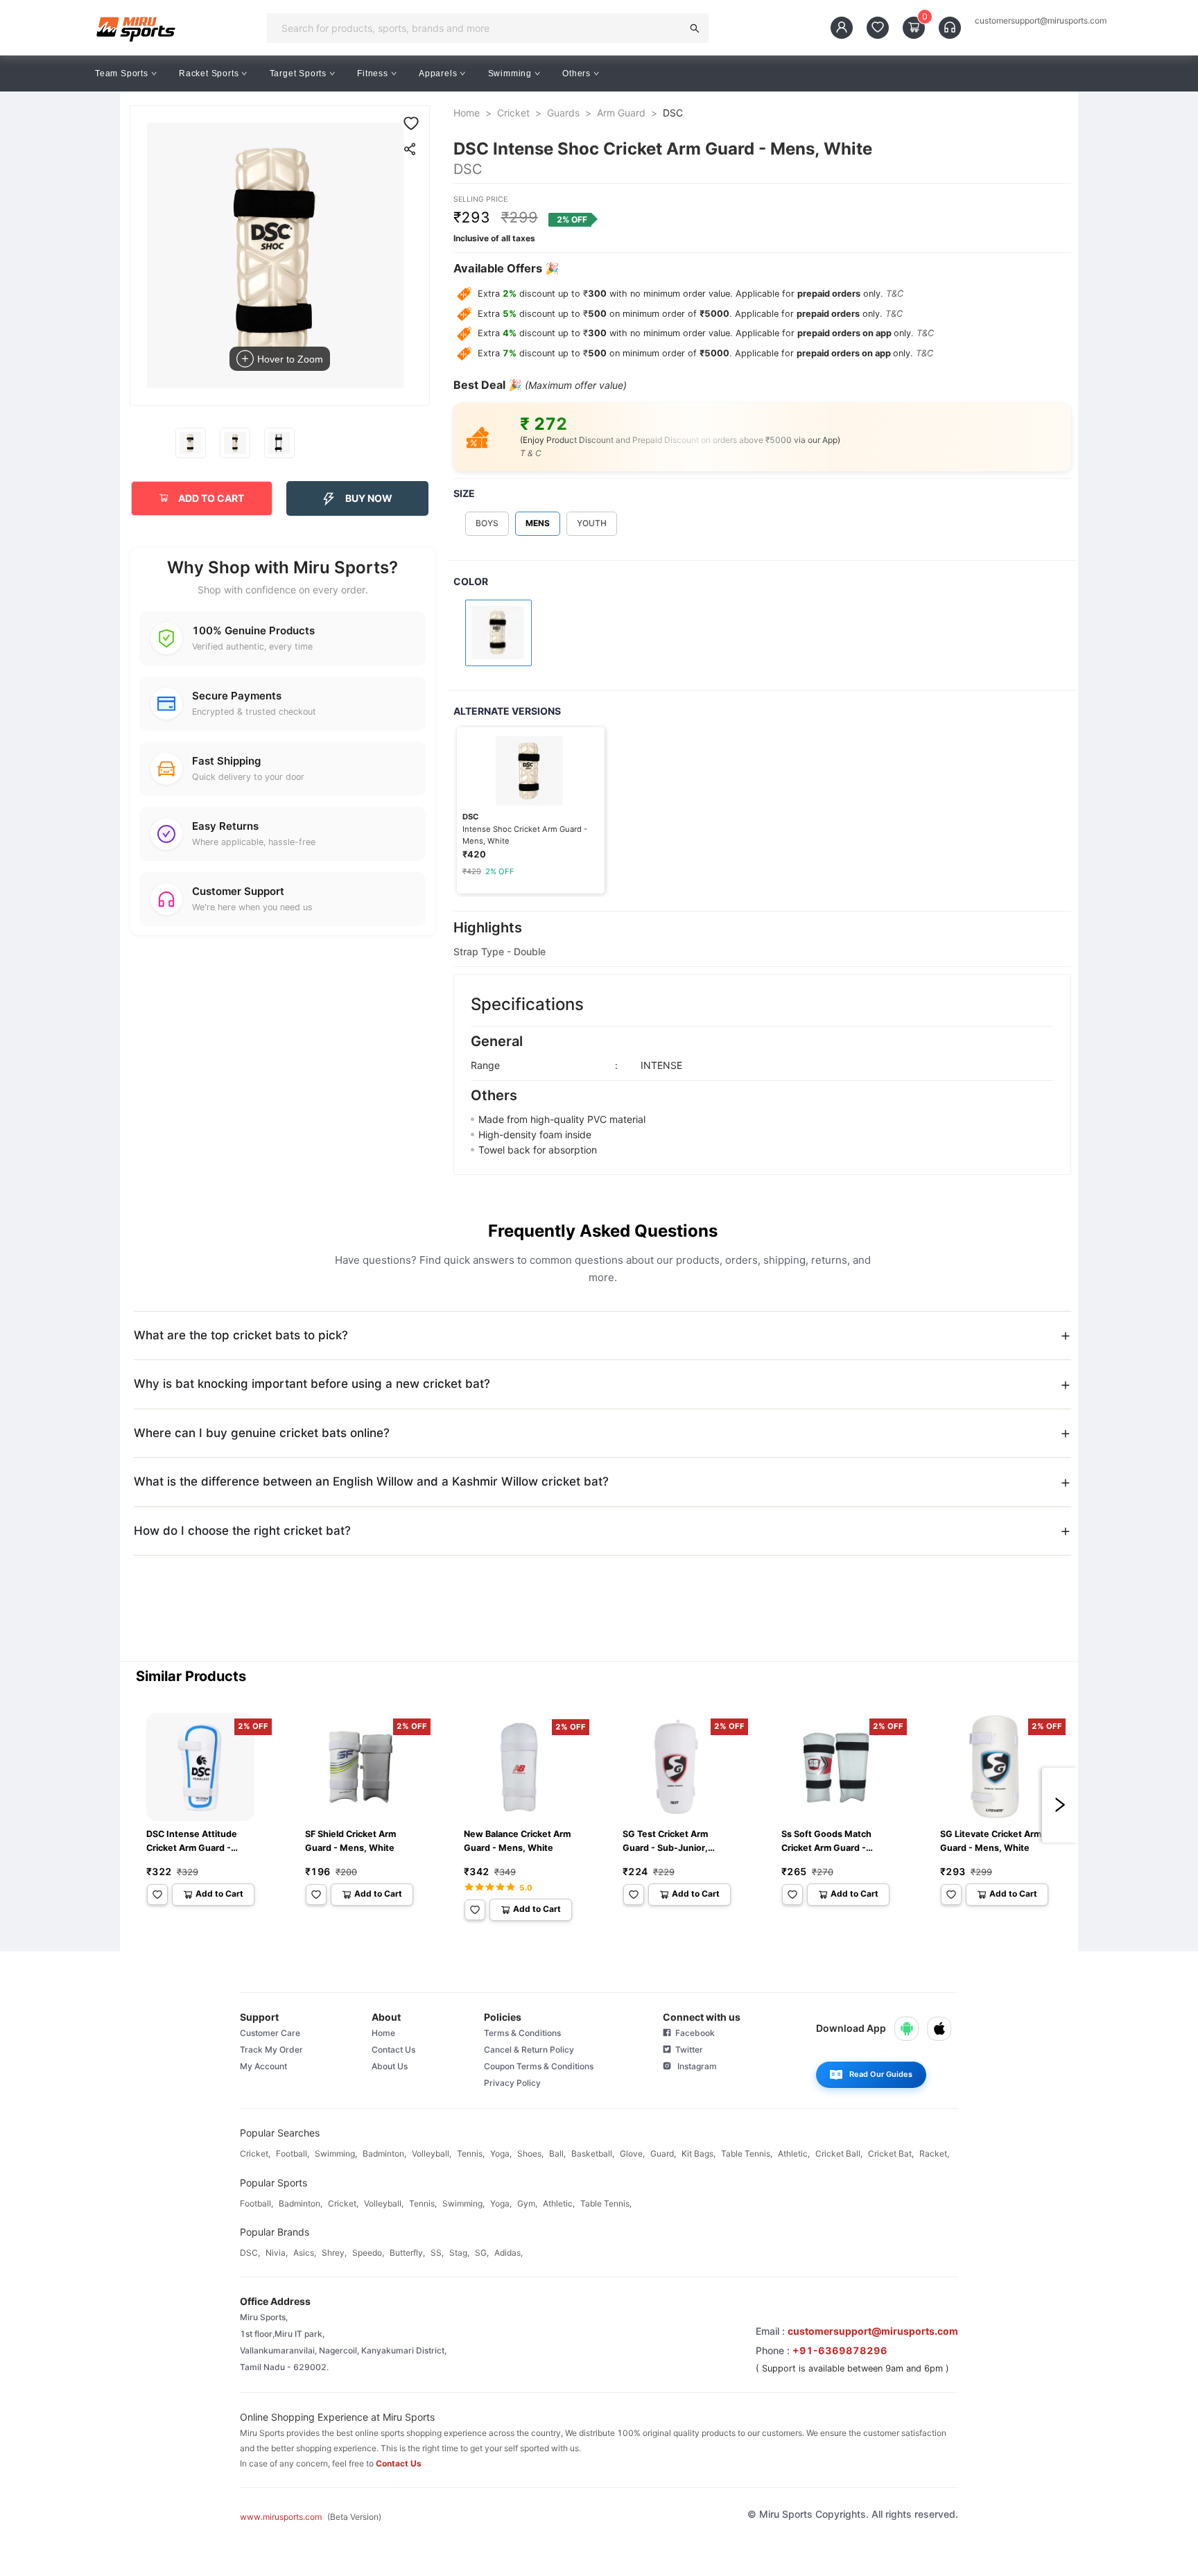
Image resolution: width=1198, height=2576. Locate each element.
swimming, (336, 2153)
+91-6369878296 (840, 2350)
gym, (527, 2203)
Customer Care (270, 2033)
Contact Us (393, 2050)
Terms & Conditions (522, 2033)
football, (293, 2153)
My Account (263, 2066)
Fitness (373, 73)
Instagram (694, 2066)
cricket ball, (839, 2153)
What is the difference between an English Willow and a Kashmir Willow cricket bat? (371, 1481)
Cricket (513, 113)
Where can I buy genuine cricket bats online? (262, 1433)
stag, (459, 2253)
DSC (673, 113)
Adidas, (509, 2253)
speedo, (368, 2253)
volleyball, (432, 2153)
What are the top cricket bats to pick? (241, 1335)
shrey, (334, 2253)
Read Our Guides (881, 2074)
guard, (663, 2153)
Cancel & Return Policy (529, 2050)
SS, (437, 2253)
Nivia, (277, 2253)
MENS (538, 523)
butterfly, (407, 2253)
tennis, (471, 2153)
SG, (482, 2253)
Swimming (510, 73)
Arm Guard (621, 113)
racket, (934, 2153)
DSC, (250, 2253)
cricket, (255, 2153)
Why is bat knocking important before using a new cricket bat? (312, 1384)
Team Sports (122, 73)
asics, (305, 2253)
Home (467, 113)
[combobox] (479, 28)
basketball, (593, 2153)
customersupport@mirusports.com (1041, 21)
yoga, (501, 2153)
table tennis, (747, 2153)
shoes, (530, 2153)
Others (576, 73)
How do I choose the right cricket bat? (242, 1531)
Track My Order (271, 2050)
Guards (563, 113)
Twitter (687, 2050)
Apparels (438, 73)
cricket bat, (891, 2153)
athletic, (794, 2153)
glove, (632, 2153)
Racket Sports (209, 73)
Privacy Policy (512, 2083)
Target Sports (298, 73)
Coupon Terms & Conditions (539, 2066)
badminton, (384, 2153)
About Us (390, 2066)
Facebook (693, 2033)
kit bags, (698, 2153)
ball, (557, 2153)
